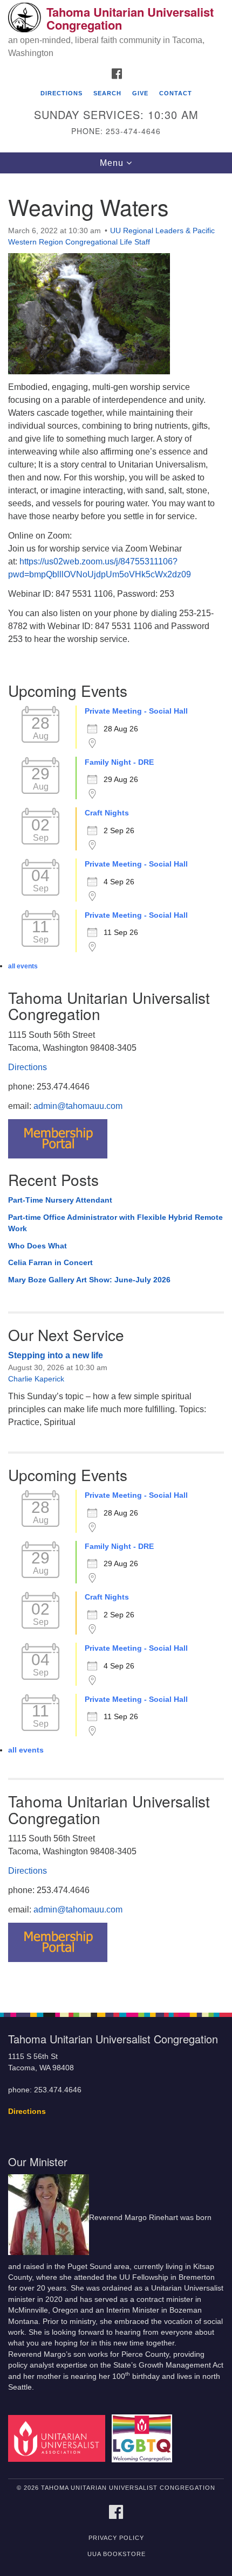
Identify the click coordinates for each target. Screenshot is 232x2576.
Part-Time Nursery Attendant (60, 1200)
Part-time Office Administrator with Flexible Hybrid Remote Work (115, 1223)
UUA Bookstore (117, 2554)
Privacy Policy (116, 2538)
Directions (62, 93)
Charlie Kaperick (36, 1379)
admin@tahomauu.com (78, 1106)
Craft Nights (107, 813)
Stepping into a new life (56, 1355)
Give (140, 93)
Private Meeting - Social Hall (136, 711)
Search (107, 93)
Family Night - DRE (119, 762)
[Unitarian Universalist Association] (59, 2438)
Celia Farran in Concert (50, 1262)
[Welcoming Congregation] (144, 2438)
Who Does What (37, 1246)
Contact (176, 93)
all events (23, 966)
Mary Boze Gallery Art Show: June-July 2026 (89, 1280)
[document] (116, 1087)
